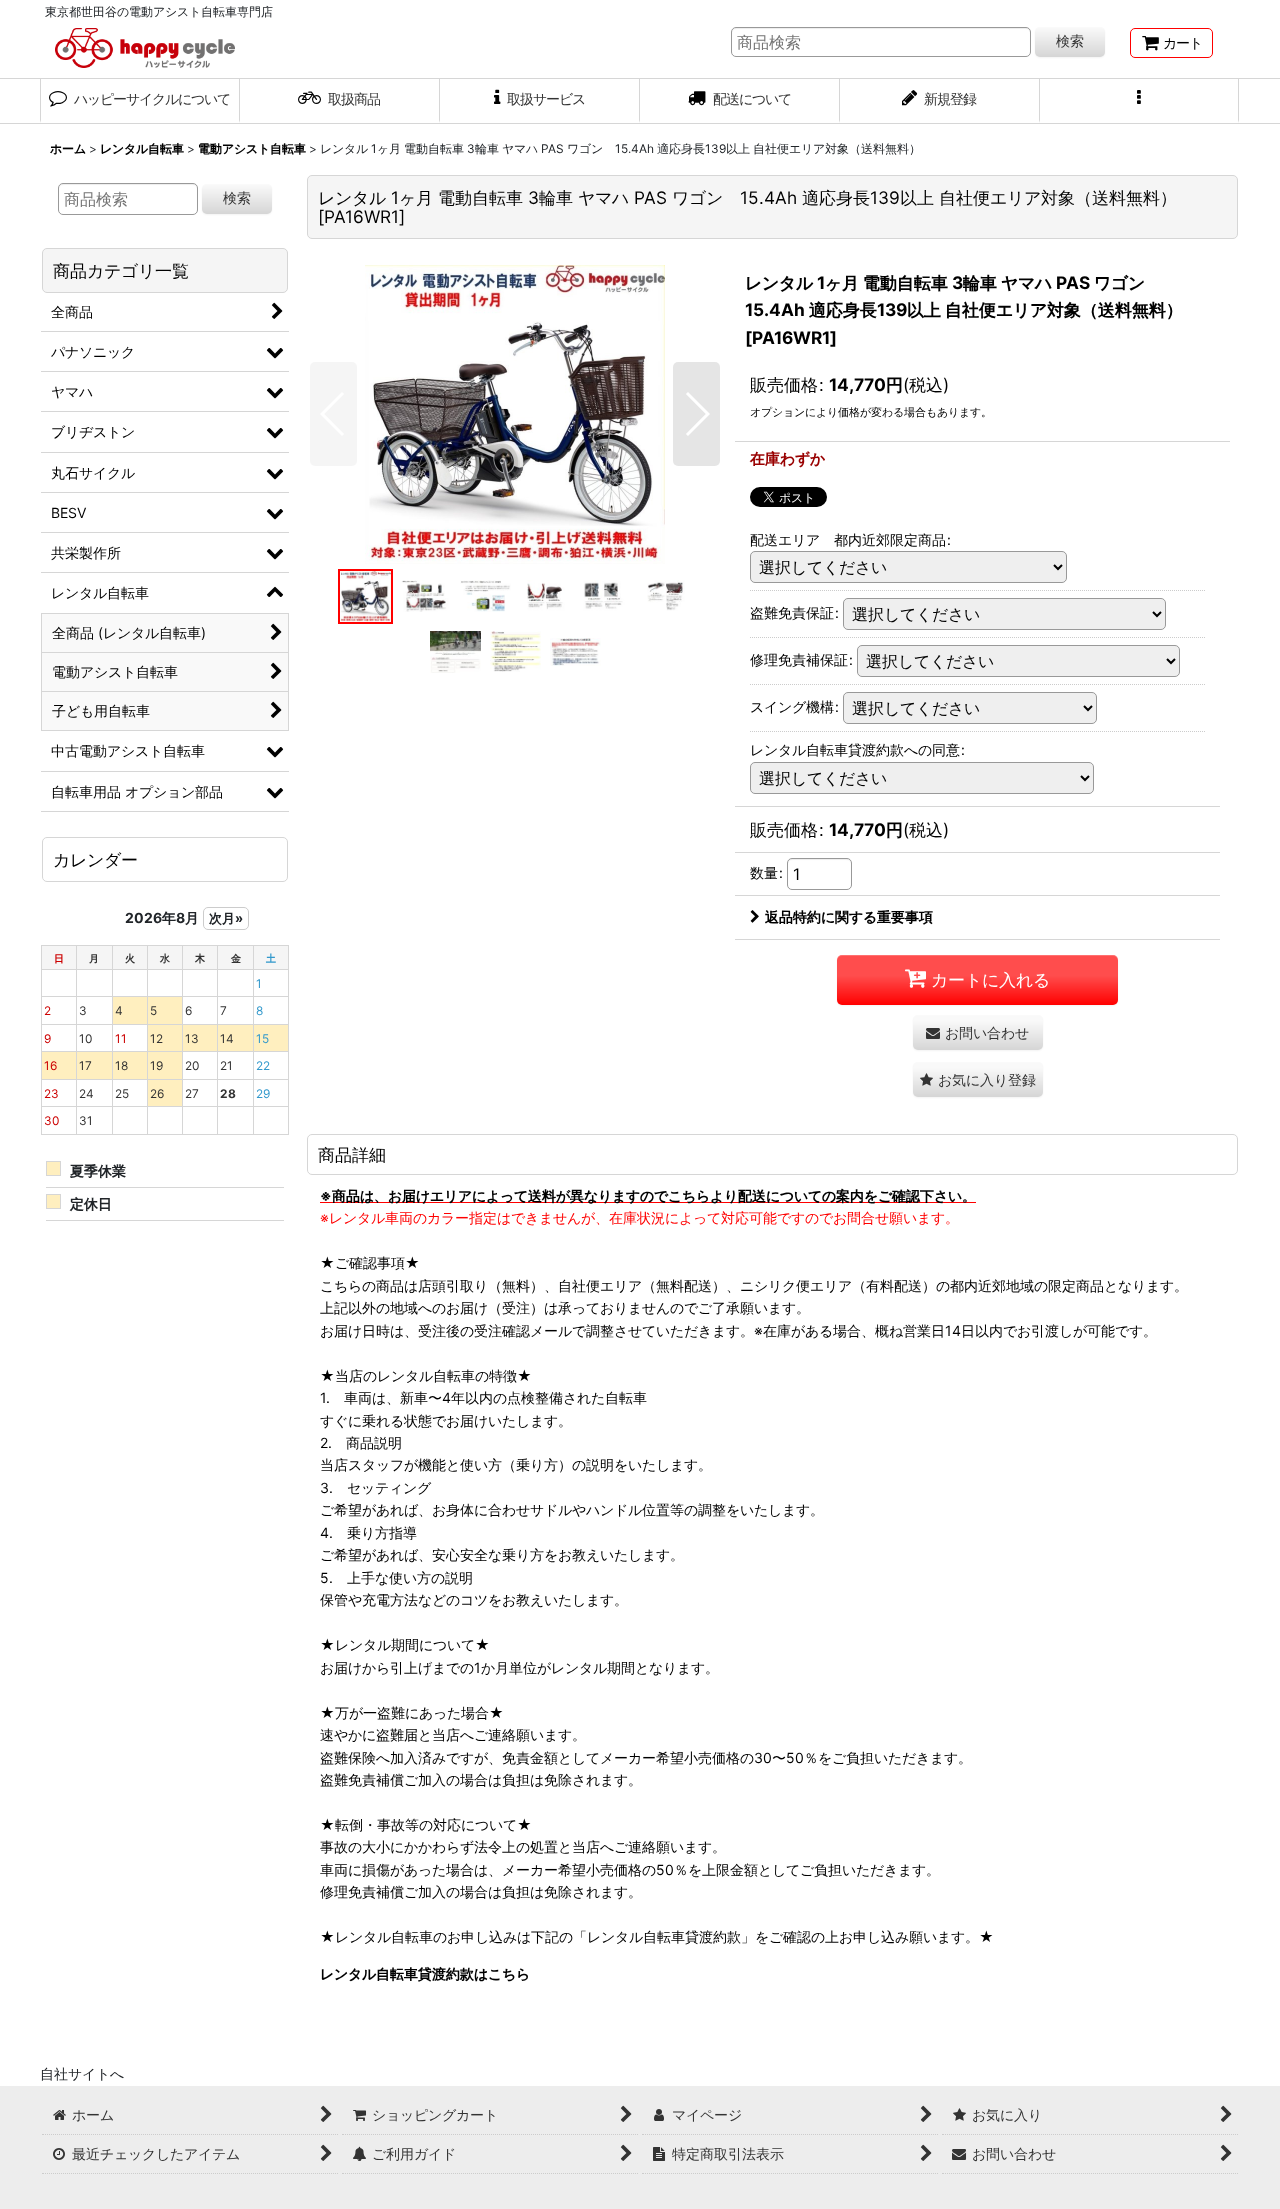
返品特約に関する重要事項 (849, 916)
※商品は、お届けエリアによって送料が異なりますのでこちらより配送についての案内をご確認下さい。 (648, 1195)
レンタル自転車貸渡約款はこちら (425, 1973)
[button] (1140, 101)
